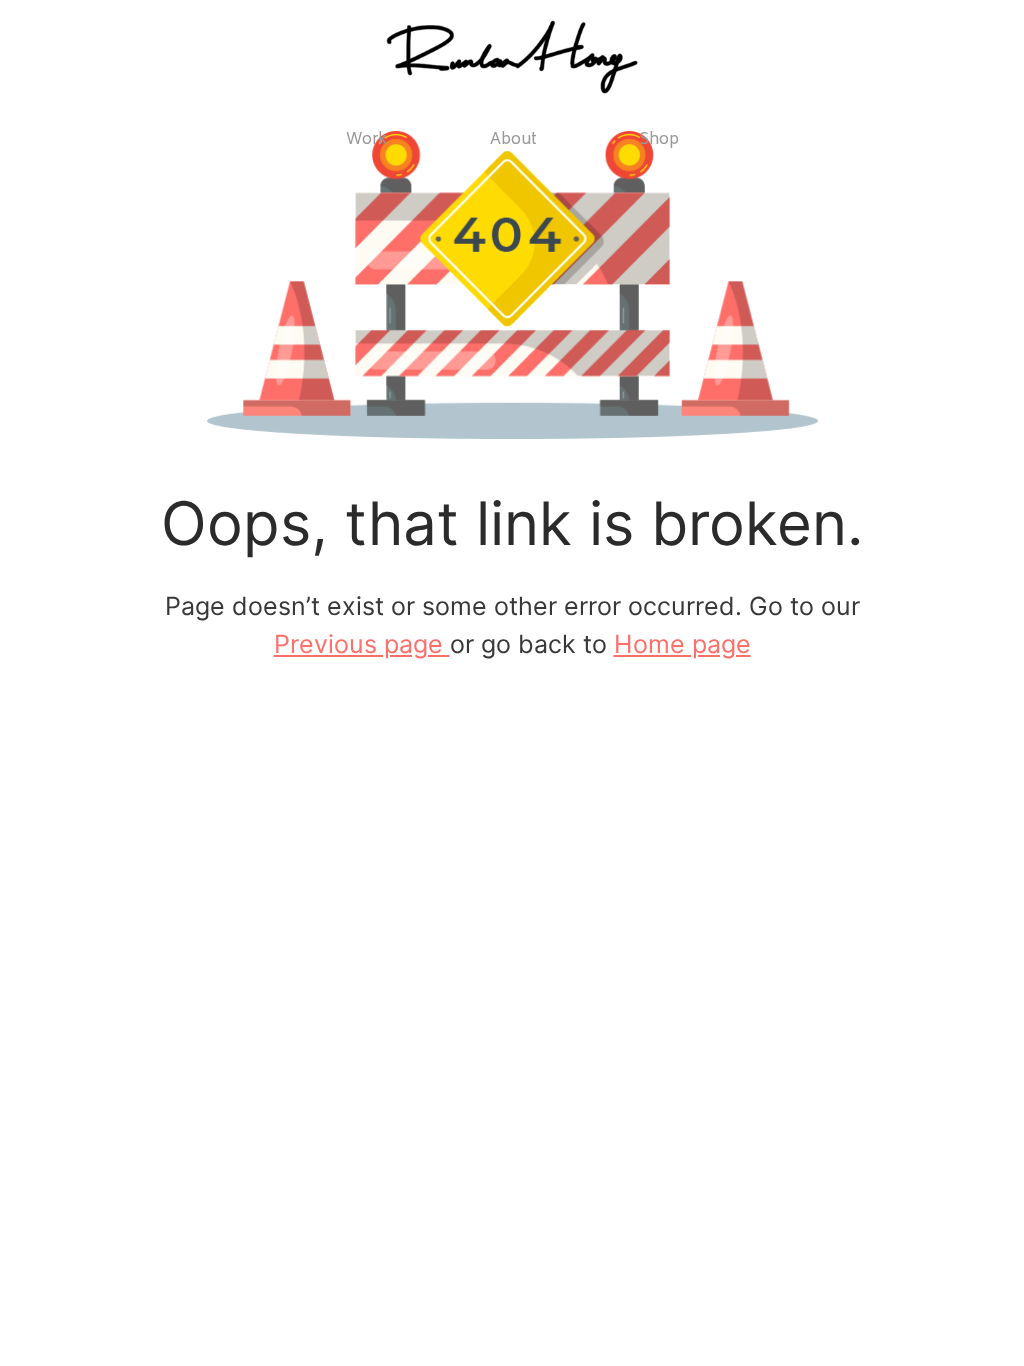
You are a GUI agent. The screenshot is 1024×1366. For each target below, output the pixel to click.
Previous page (362, 644)
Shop (659, 140)
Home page (682, 644)
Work (366, 140)
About (513, 140)
